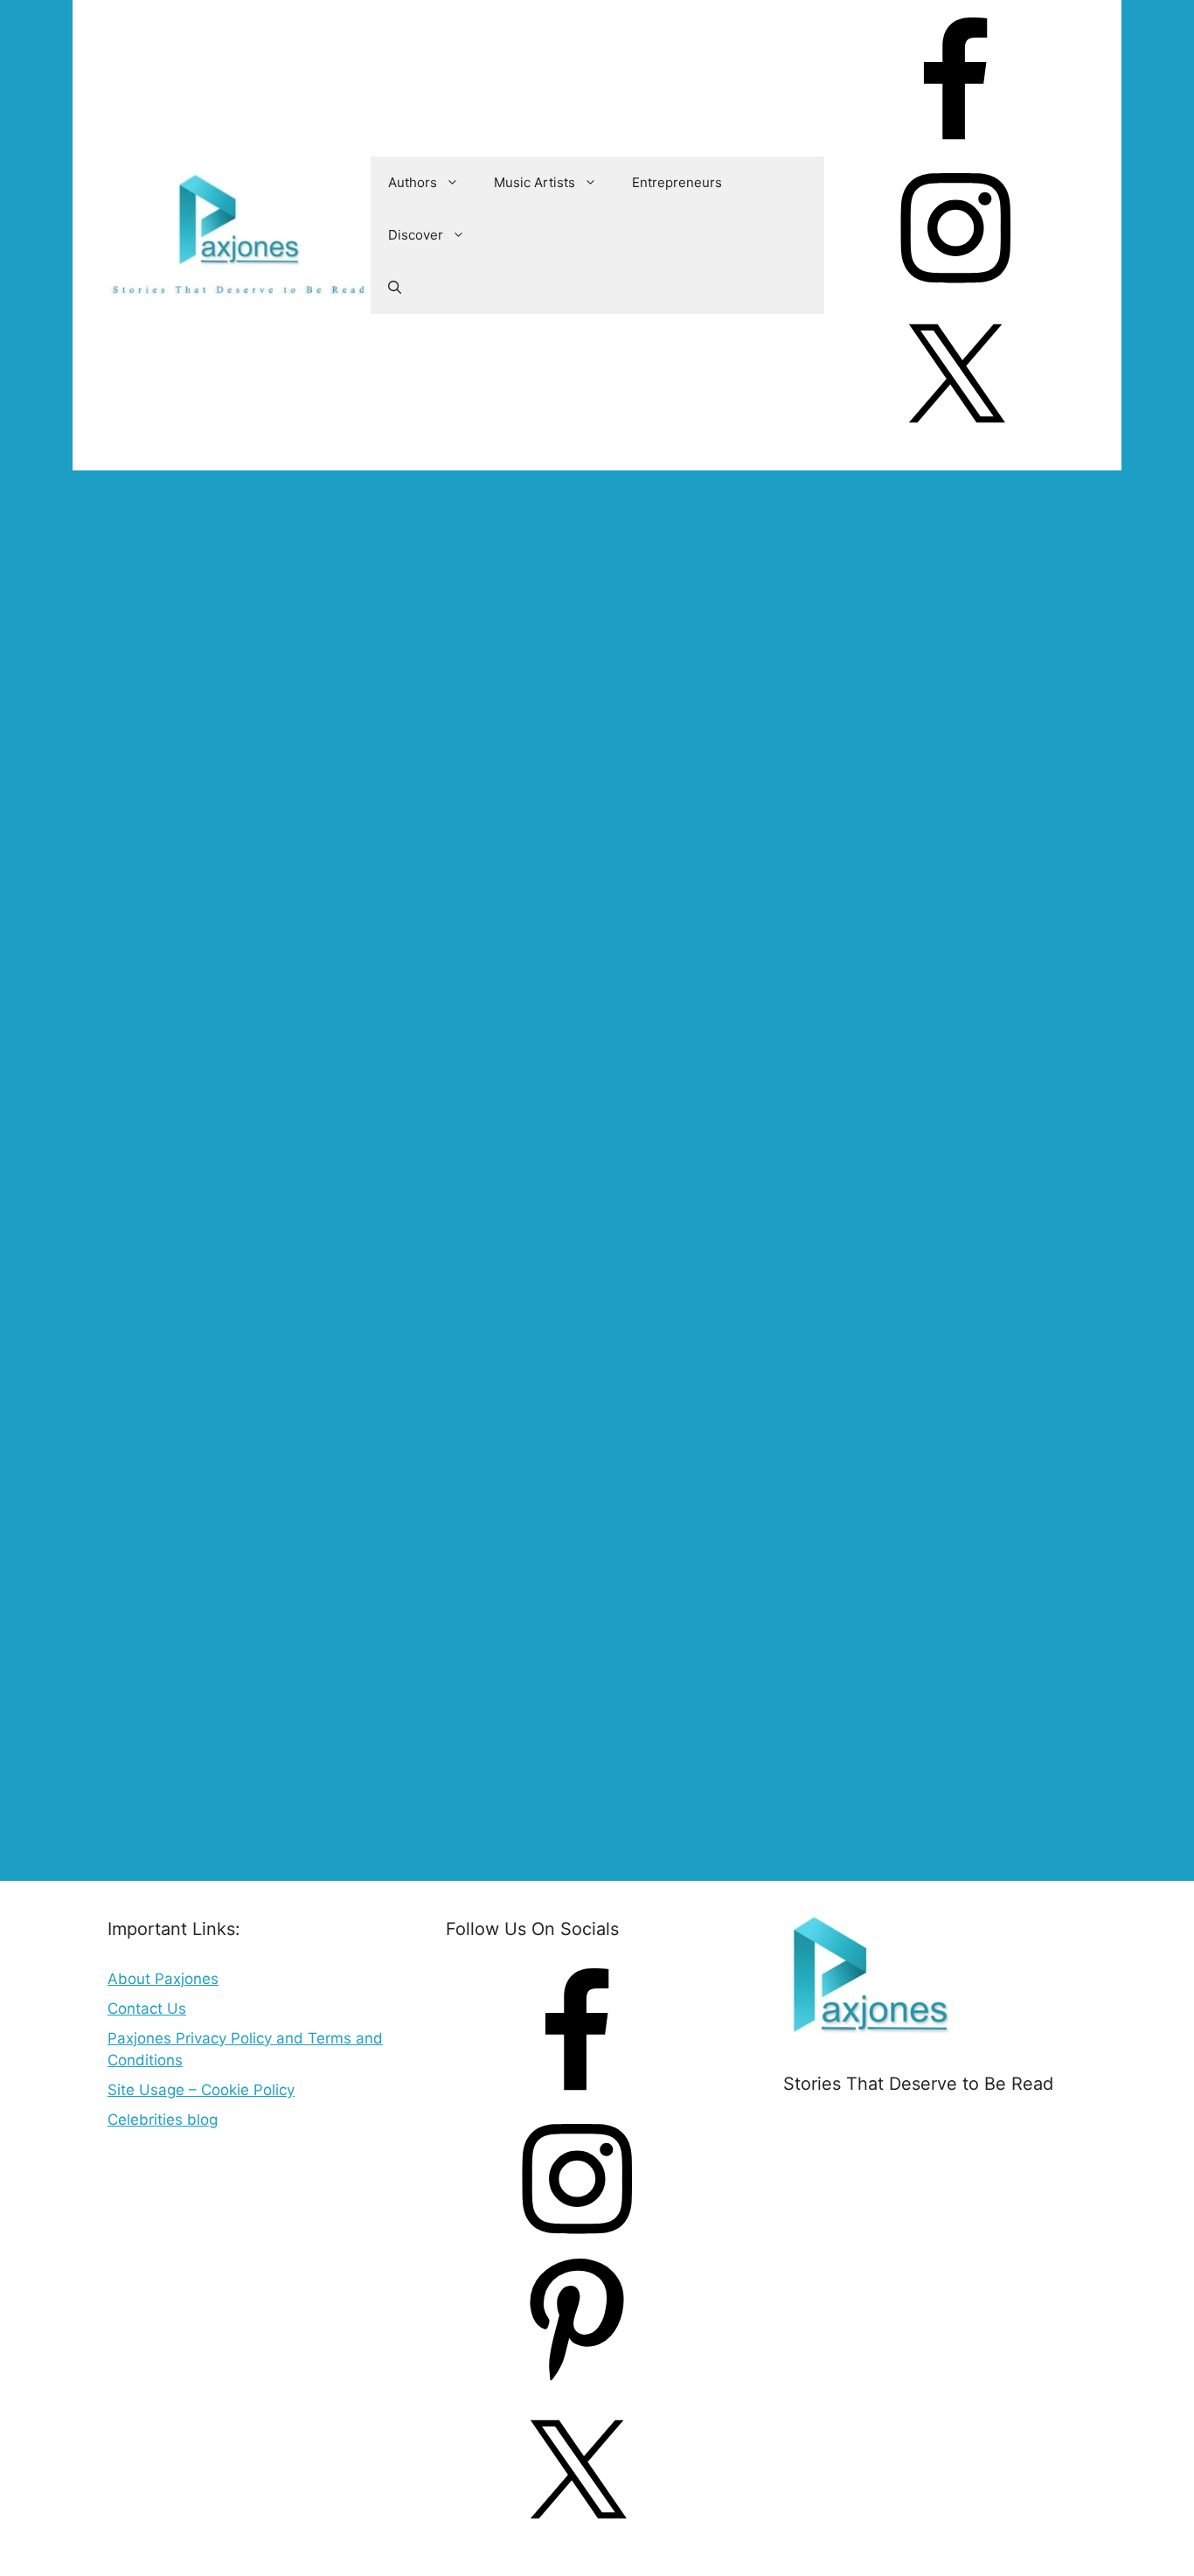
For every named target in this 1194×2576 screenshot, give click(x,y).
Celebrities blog (163, 2120)
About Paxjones (163, 1979)
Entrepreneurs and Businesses (216, 1818)
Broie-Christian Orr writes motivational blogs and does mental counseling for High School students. (414, 754)
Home (128, 533)
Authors (413, 182)
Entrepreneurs (677, 182)
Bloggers (338, 1818)
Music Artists (535, 182)
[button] (395, 288)
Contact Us (147, 2009)
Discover (416, 235)
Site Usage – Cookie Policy (201, 2090)
